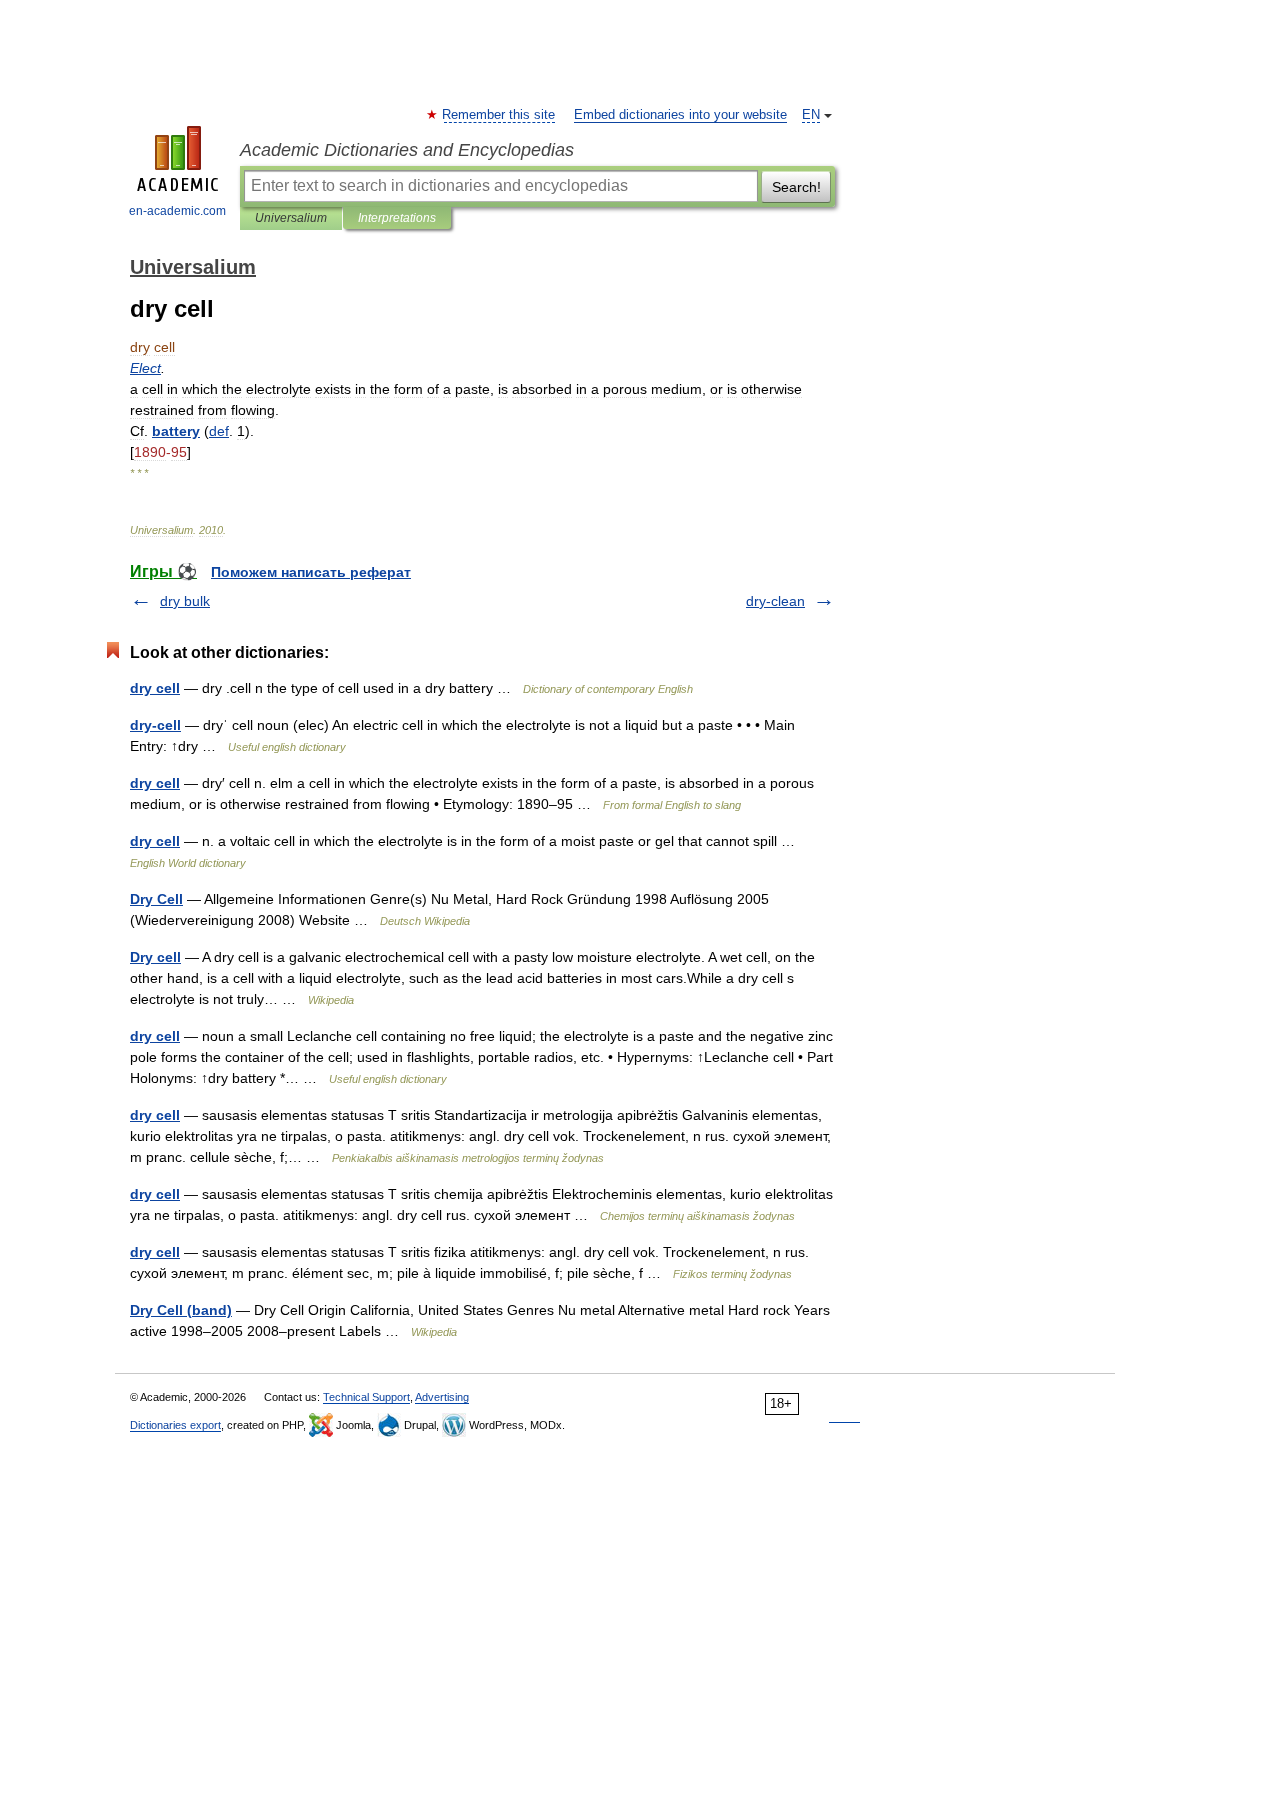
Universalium (291, 218)
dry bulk (185, 601)
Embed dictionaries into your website (680, 115)
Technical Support (366, 1397)
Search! (796, 187)
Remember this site (499, 115)
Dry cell (155, 957)
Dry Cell (156, 899)
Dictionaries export (175, 1425)
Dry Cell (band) (181, 1310)
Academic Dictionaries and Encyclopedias (407, 150)
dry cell (155, 688)
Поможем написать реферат (311, 572)
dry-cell (155, 725)
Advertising (442, 1397)
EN (811, 115)
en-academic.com (177, 211)
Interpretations (397, 218)
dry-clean (775, 601)
